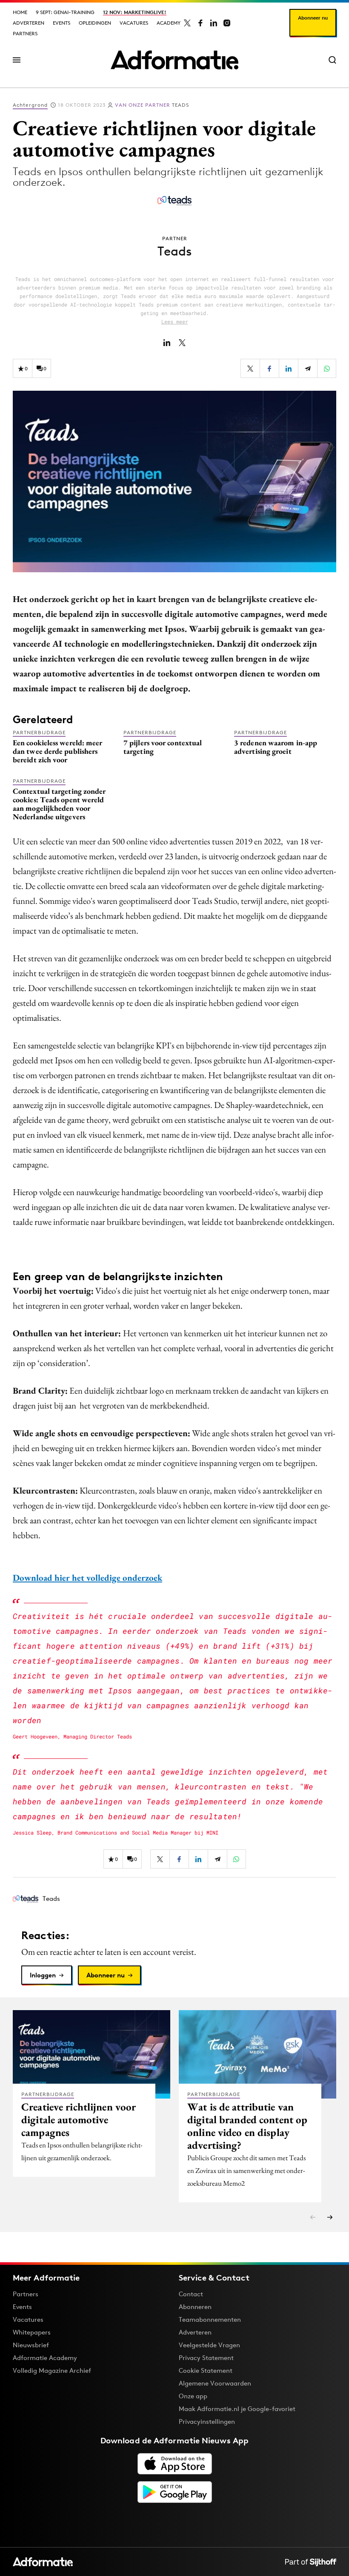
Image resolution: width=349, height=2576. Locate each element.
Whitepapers (32, 2332)
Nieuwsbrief (31, 2345)
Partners (25, 33)
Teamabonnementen (210, 2319)
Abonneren (195, 2307)
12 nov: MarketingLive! (135, 12)
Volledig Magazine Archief (52, 2370)
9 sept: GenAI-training (65, 12)
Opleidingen (95, 23)
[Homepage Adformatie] (174, 60)
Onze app (193, 2396)
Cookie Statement (206, 2370)
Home (20, 12)
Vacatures (134, 23)
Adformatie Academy (45, 2358)
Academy (169, 23)
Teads (152, 105)
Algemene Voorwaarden (215, 2383)
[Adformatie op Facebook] (200, 23)
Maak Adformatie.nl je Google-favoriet (237, 2409)
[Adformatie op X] (187, 23)
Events (62, 23)
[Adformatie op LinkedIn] (214, 23)
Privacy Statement (206, 2358)
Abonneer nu (313, 18)
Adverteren (29, 23)
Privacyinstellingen (207, 2422)
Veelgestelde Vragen (209, 2345)
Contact (191, 2294)
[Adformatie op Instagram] (227, 23)
